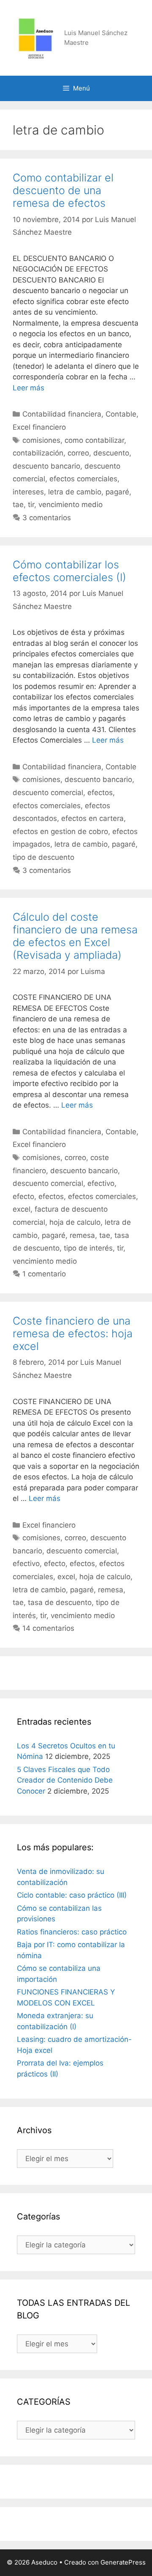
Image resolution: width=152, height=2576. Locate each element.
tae (18, 505)
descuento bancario (46, 466)
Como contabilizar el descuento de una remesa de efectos (63, 190)
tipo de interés (88, 1248)
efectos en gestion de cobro (60, 831)
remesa (82, 1235)
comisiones (41, 440)
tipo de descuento (43, 857)
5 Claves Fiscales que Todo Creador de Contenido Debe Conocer (65, 1780)
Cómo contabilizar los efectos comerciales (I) (69, 571)
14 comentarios (48, 1628)
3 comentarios (47, 518)
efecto (23, 1196)
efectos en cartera (92, 818)
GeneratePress (123, 2562)
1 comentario (44, 1274)
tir (31, 505)
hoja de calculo (75, 1222)
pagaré (117, 492)
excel (22, 1209)
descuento (111, 453)
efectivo (101, 1183)
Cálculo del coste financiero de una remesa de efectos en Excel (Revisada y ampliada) (75, 936)
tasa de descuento (60, 1602)
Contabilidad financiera (62, 414)
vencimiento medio (71, 505)
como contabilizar (94, 440)
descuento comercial (48, 793)
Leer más (28, 388)
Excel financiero (39, 427)
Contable (121, 414)
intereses (28, 492)
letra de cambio (75, 492)
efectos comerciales (83, 479)
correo (78, 453)
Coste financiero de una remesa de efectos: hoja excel (73, 1333)
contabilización (38, 453)
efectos (100, 793)
